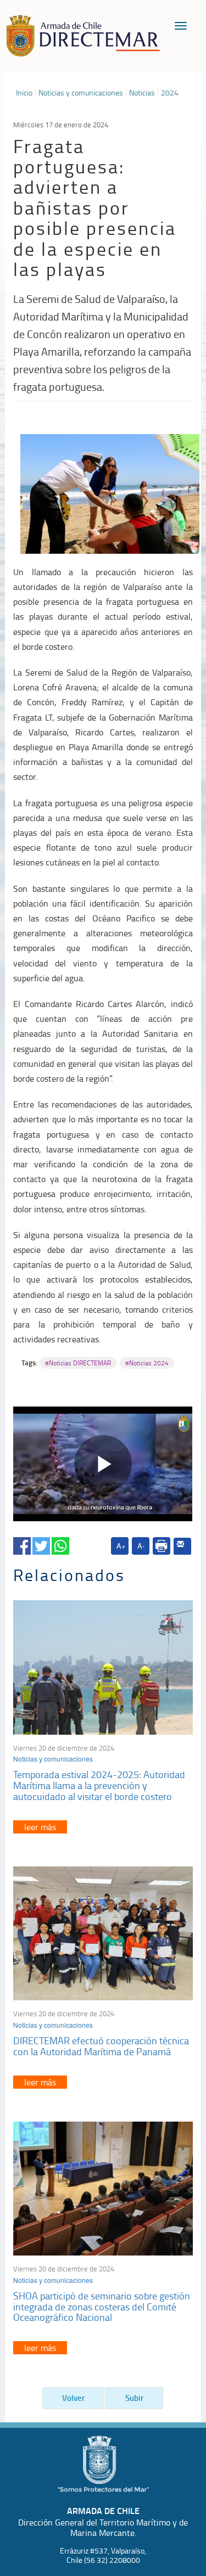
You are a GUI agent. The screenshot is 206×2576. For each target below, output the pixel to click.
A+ (121, 1546)
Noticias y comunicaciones (81, 93)
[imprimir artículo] (162, 1546)
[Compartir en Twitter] (41, 1544)
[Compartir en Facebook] (22, 1544)
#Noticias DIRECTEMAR (78, 1363)
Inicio (24, 93)
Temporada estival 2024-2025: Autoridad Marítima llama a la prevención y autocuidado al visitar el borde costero (99, 1785)
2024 (170, 93)
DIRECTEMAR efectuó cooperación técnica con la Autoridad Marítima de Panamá (101, 2046)
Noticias (142, 93)
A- (141, 1546)
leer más (40, 1827)
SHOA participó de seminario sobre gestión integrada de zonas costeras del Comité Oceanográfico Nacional (102, 2307)
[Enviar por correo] (182, 1546)
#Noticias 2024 (147, 1363)
